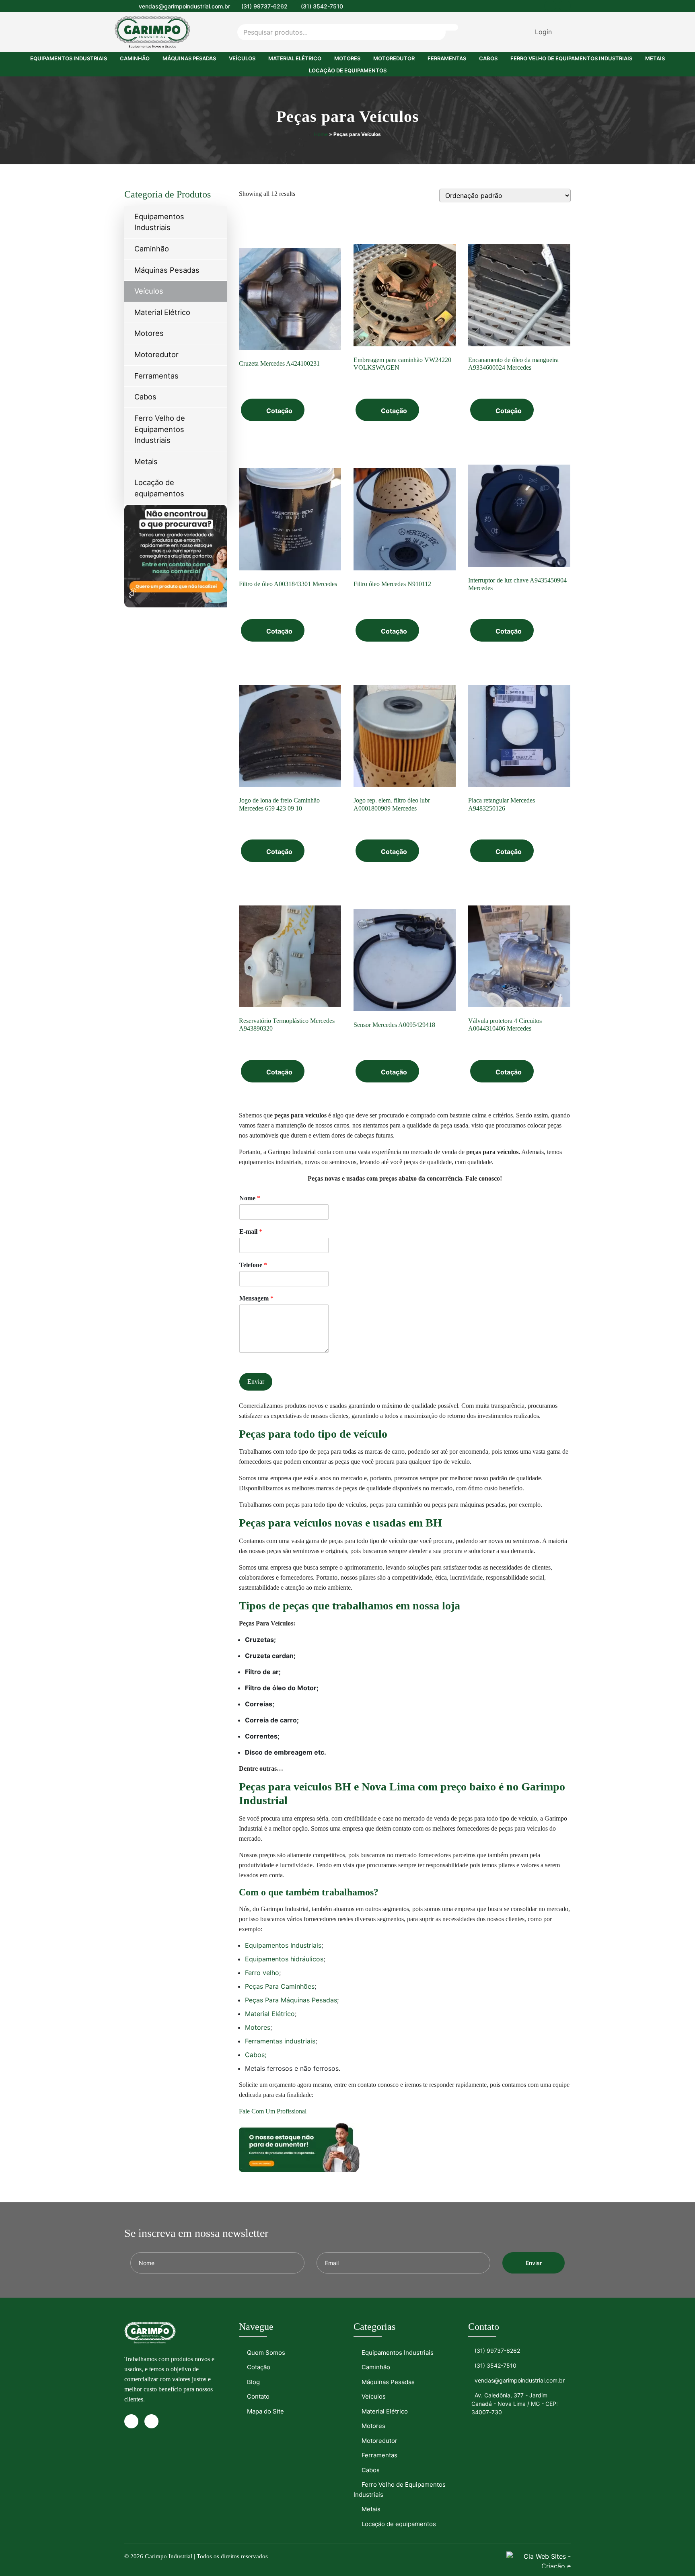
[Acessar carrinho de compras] (563, 32)
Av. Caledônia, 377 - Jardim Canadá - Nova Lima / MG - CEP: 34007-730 (515, 2404)
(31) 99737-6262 (264, 6)
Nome (250, 1198)
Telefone (253, 1265)
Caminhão (135, 58)
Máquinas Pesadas (189, 58)
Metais (655, 58)
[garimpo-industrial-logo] (155, 32)
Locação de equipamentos (348, 70)
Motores (347, 58)
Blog (253, 2382)
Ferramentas (447, 58)
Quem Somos (266, 2353)
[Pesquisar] (445, 27)
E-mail (251, 1231)
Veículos (242, 58)
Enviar (256, 1382)
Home (321, 134)
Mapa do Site (265, 2411)
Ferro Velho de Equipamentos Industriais (571, 58)
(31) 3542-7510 (322, 6)
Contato (258, 2396)
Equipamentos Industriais (69, 58)
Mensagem (256, 1298)
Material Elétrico (295, 58)
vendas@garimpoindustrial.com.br (184, 6)
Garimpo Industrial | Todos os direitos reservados (206, 2556)
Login (543, 32)
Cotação (279, 411)
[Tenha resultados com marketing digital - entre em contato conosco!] (539, 2559)
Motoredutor (394, 58)
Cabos (488, 58)
